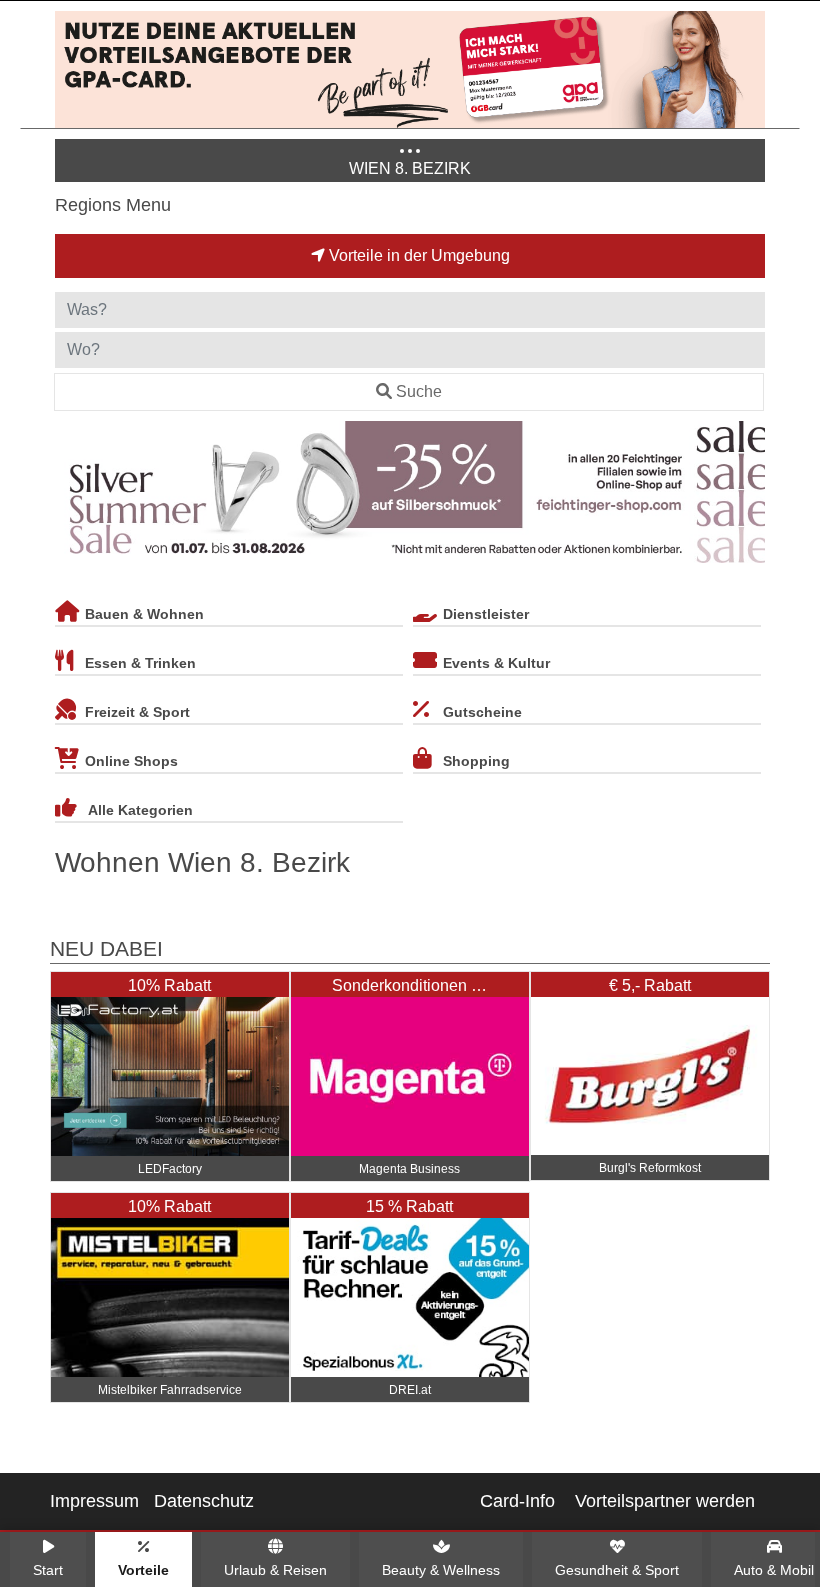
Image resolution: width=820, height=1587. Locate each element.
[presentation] (74, 496)
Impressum (94, 1501)
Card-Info (517, 1501)
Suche (419, 391)
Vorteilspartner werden (665, 1501)
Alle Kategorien (140, 810)
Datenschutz (204, 1501)
